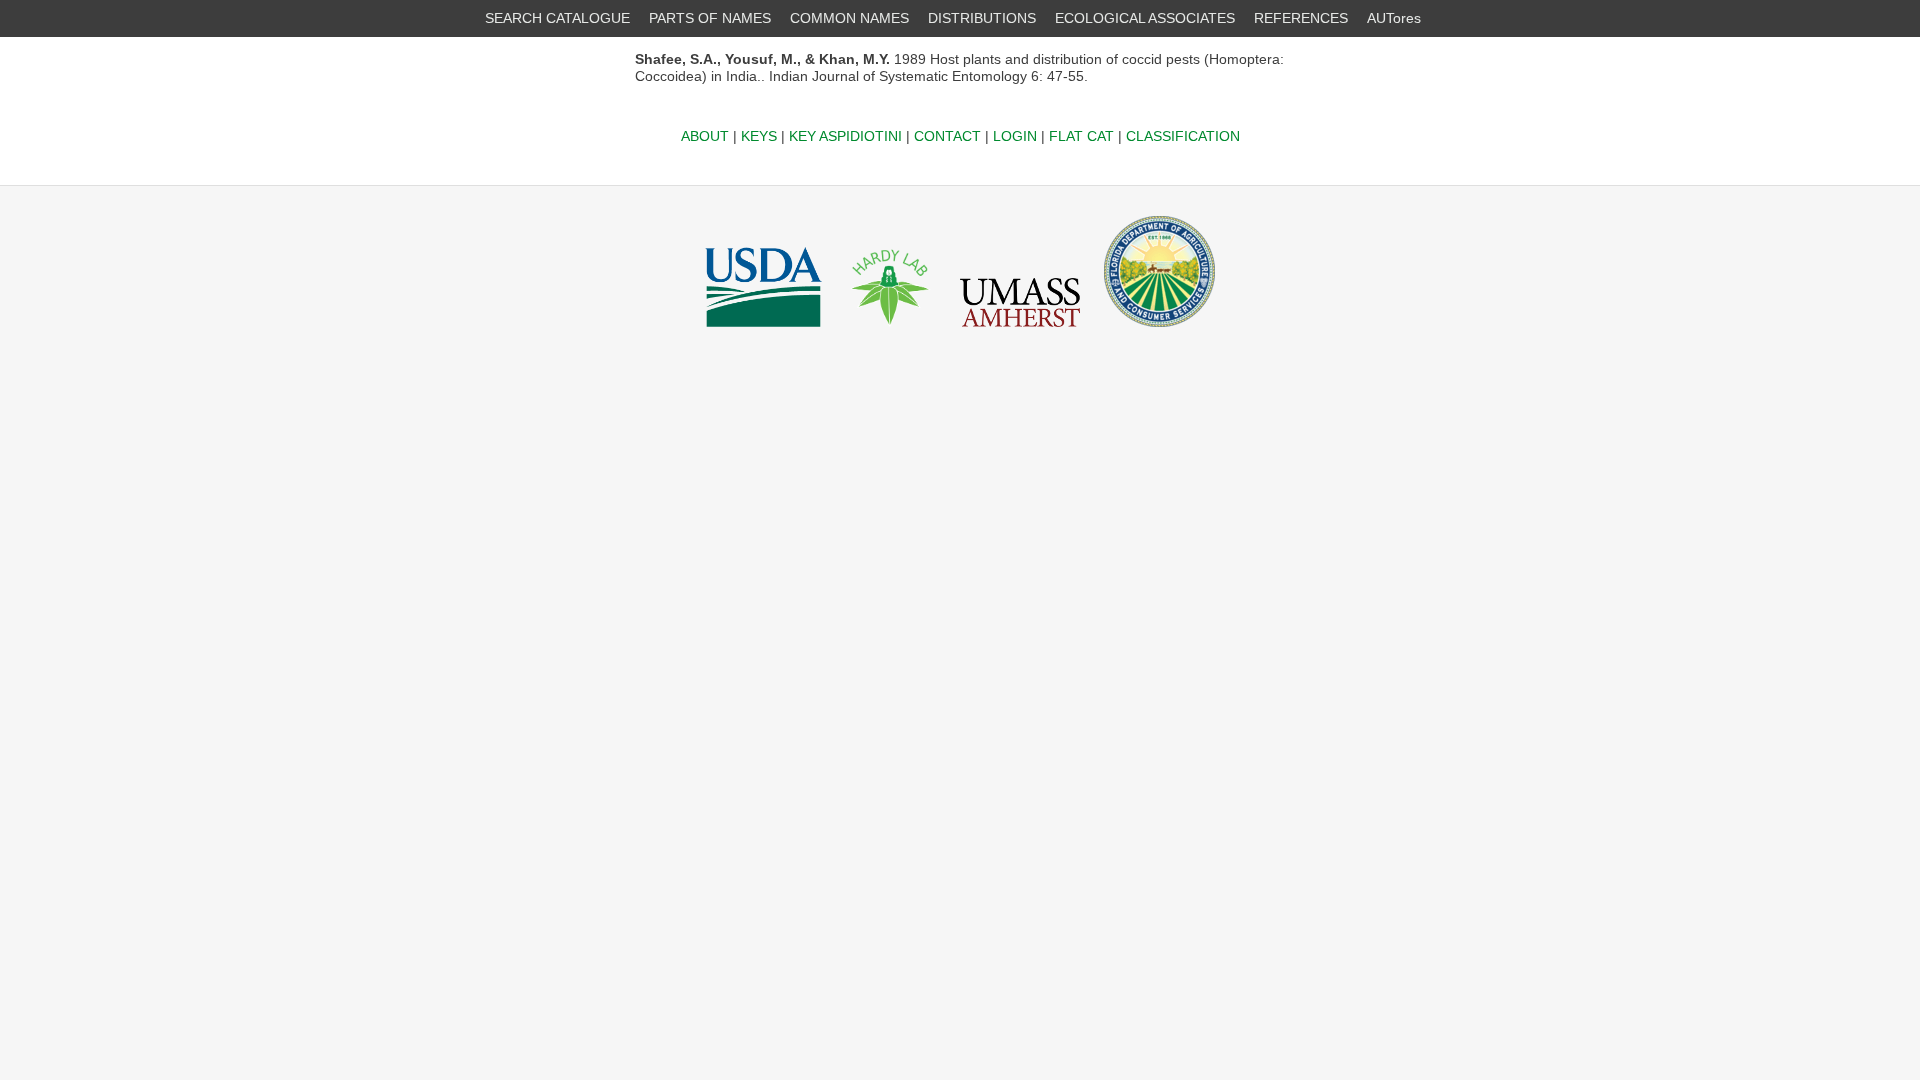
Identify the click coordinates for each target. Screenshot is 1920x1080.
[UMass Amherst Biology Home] (1020, 332)
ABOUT (705, 136)
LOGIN (1015, 136)
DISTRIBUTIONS (982, 18)
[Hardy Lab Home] (891, 332)
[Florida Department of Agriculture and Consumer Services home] (1159, 332)
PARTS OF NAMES (710, 18)
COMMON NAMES (849, 18)
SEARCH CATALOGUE (557, 18)
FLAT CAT (1081, 136)
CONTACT (947, 136)
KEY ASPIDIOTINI (845, 136)
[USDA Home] (763, 332)
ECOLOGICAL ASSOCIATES (1145, 18)
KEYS (759, 136)
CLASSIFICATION (1183, 136)
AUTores (1394, 18)
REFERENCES (1301, 18)
